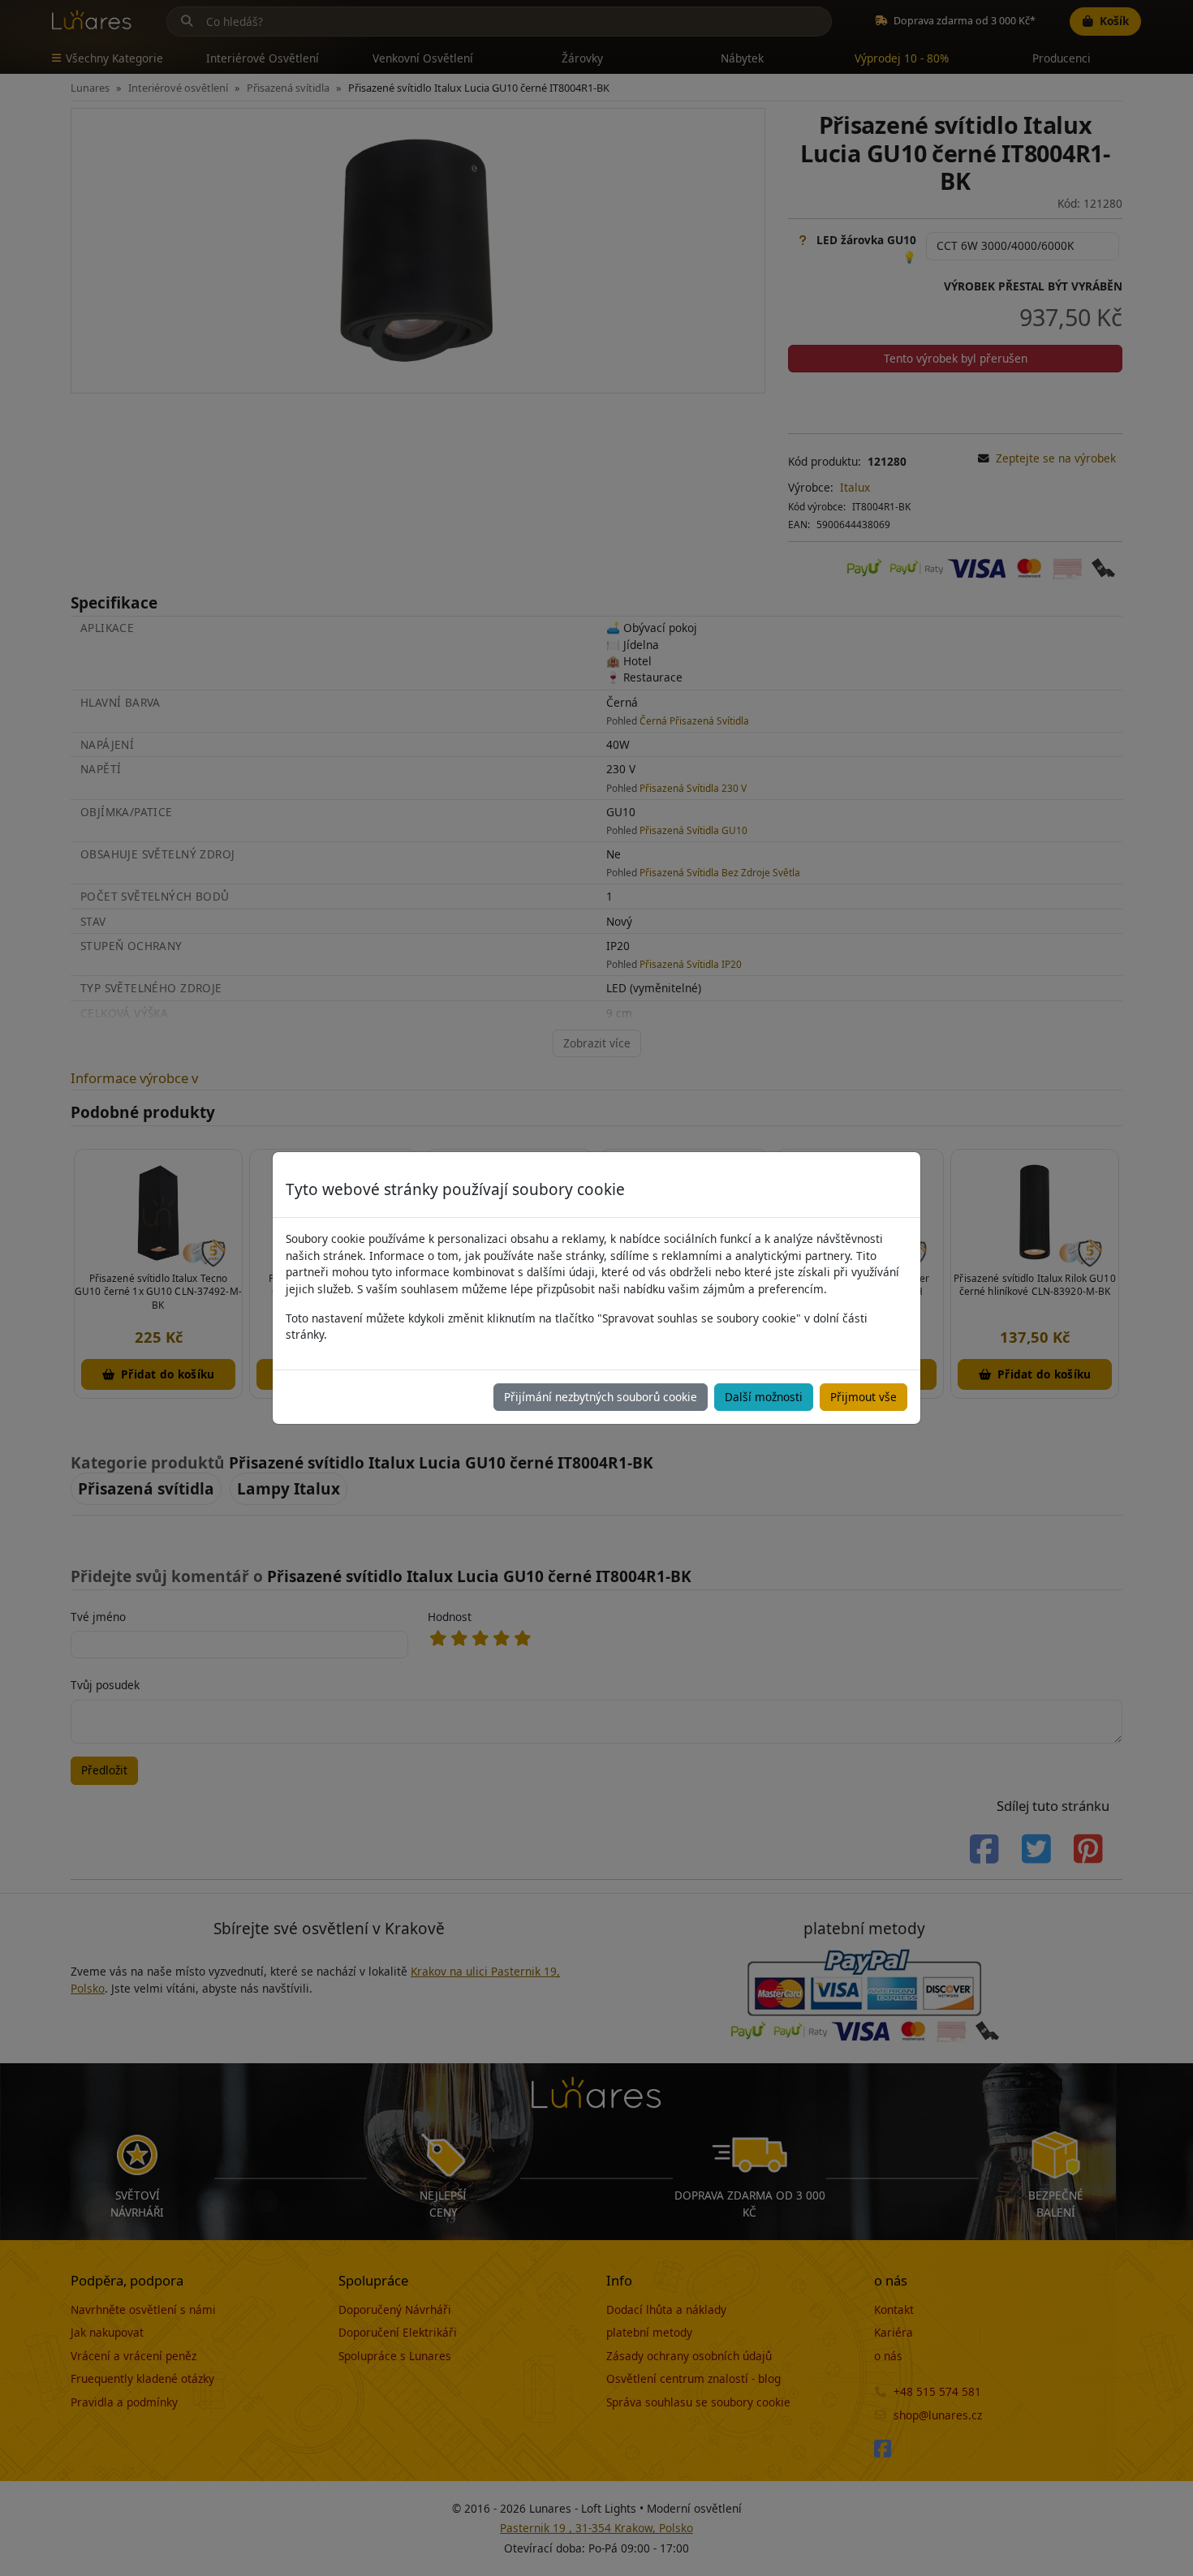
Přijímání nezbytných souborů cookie (601, 1397)
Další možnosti (764, 1397)
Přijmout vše (864, 1397)
